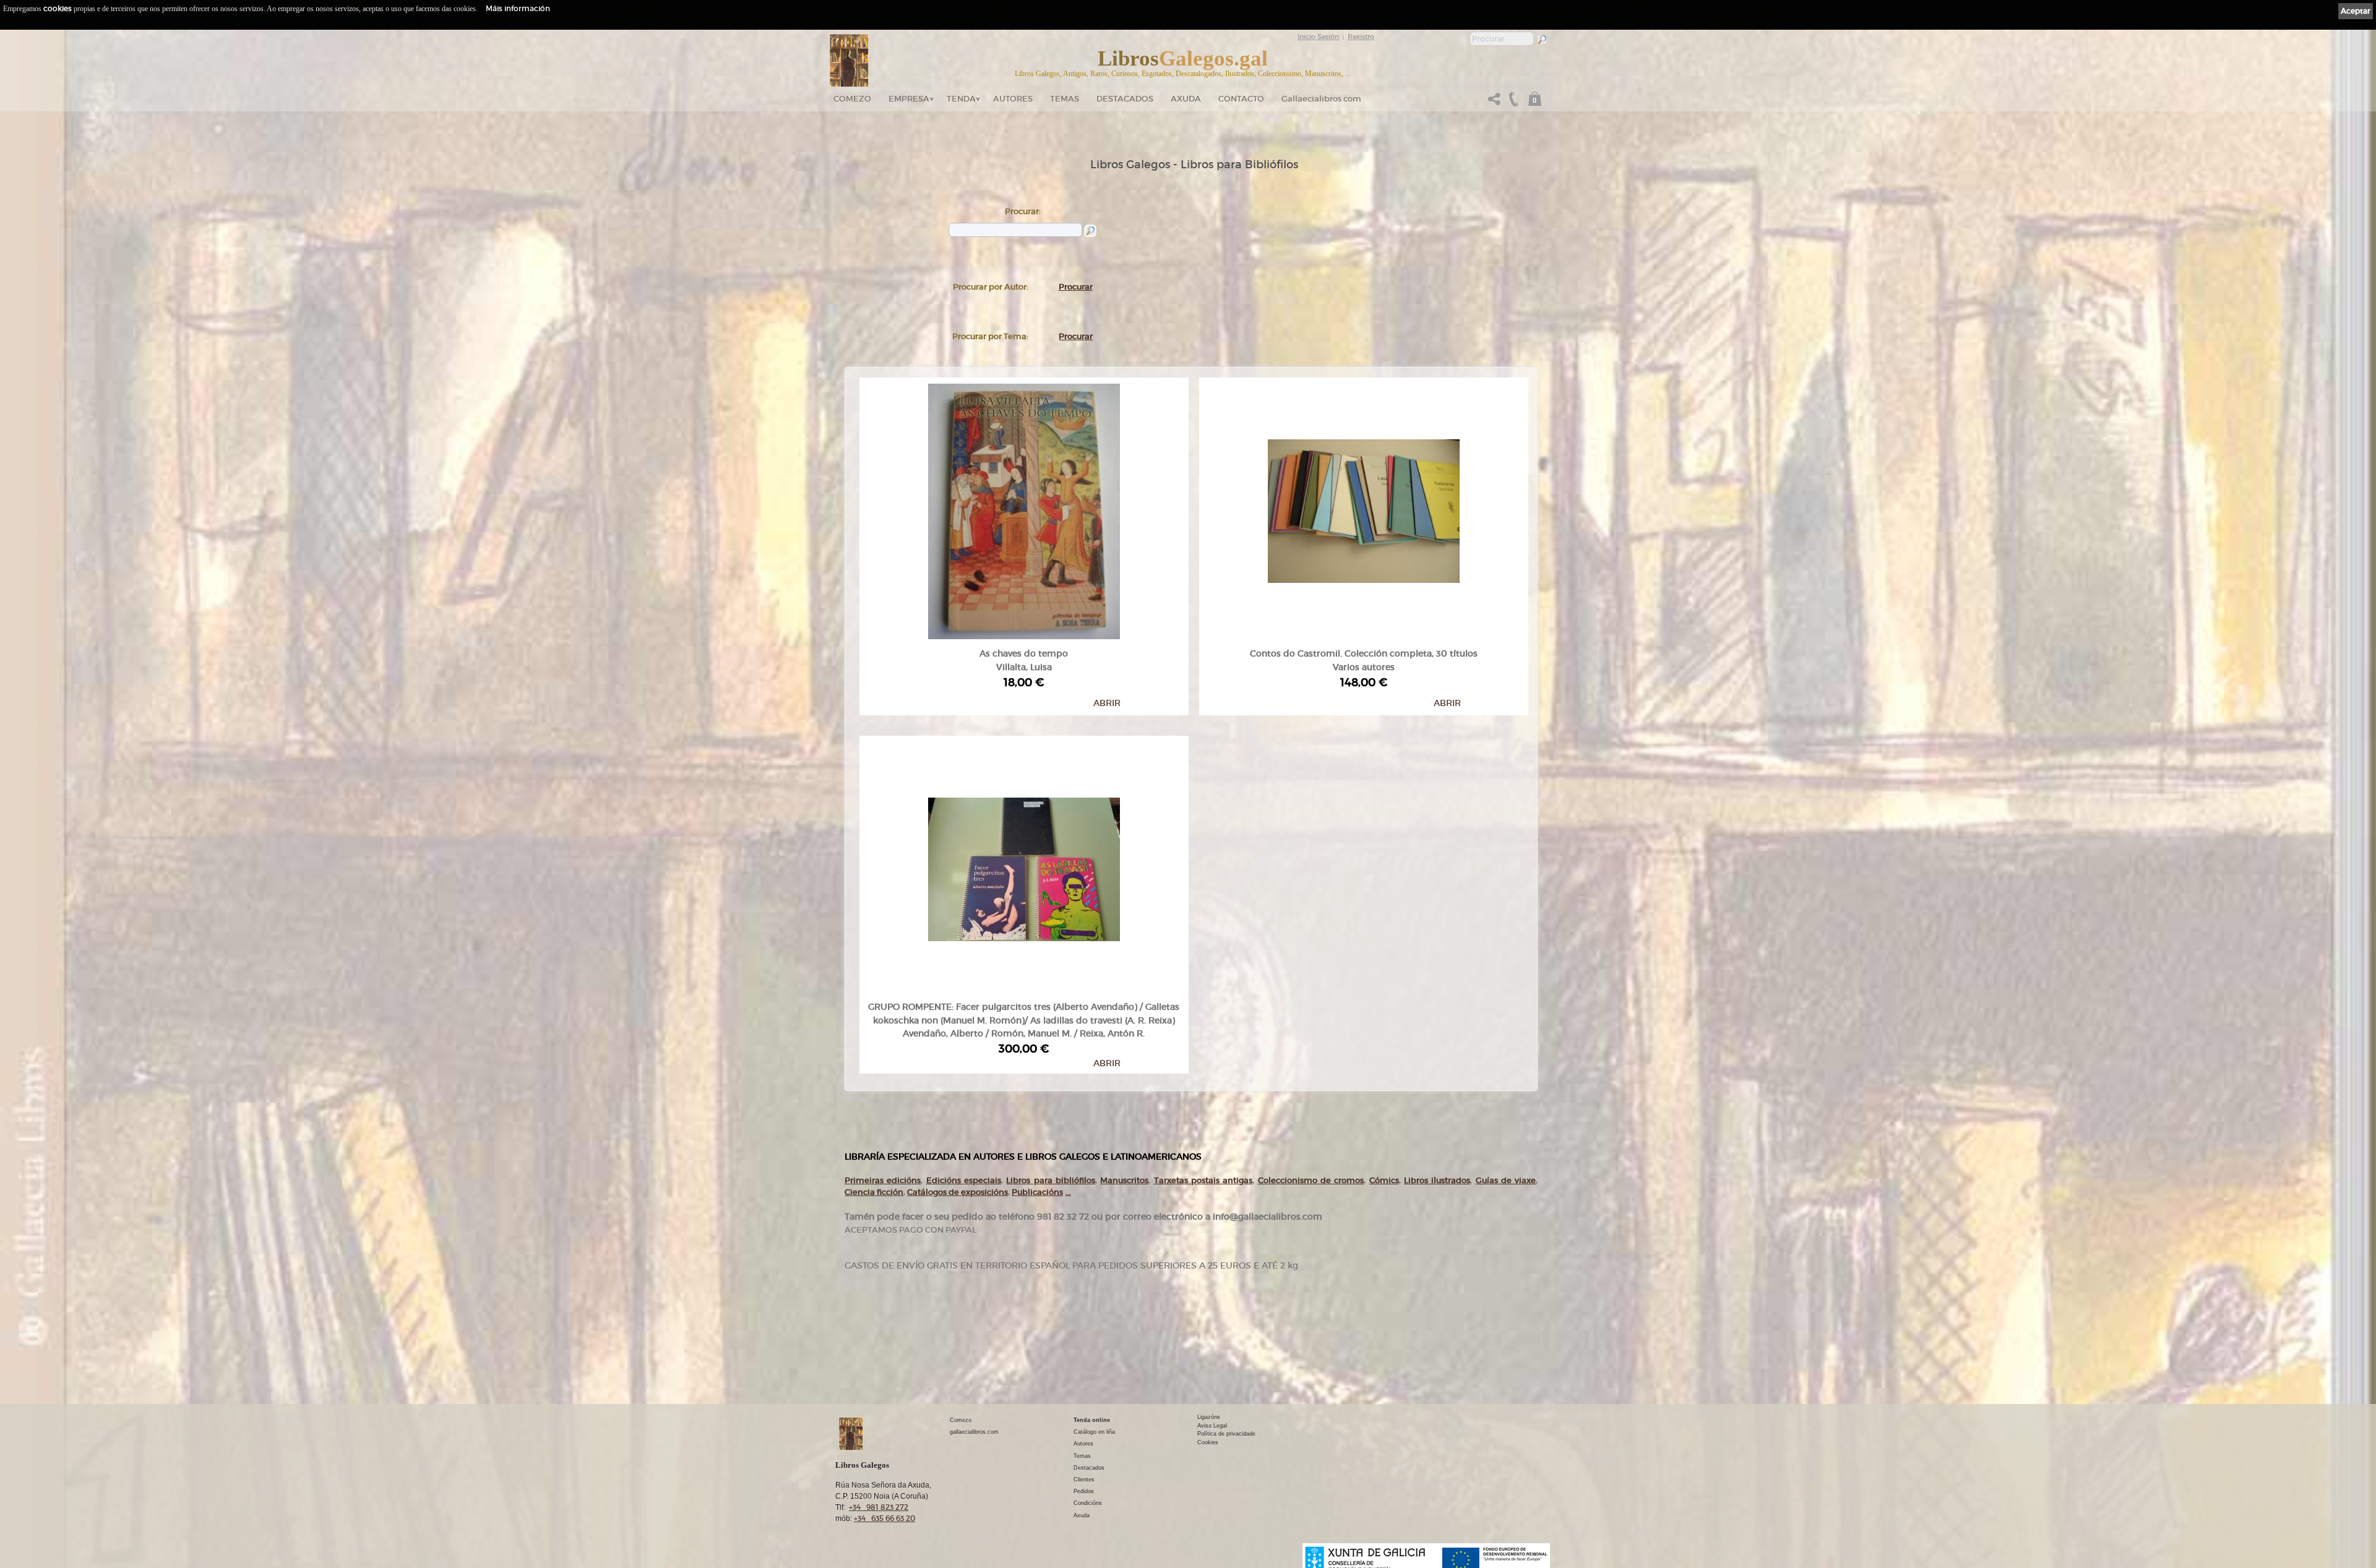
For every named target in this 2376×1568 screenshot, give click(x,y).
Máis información (518, 8)
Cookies (1208, 1442)
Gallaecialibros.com (1321, 99)
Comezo (852, 99)
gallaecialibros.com (974, 1432)
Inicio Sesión (1318, 37)
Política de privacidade (1226, 1434)
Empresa (909, 99)
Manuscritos (1124, 1180)
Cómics (1384, 1180)
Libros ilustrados (1437, 1180)
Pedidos (1084, 1491)
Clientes (1084, 1480)
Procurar (1076, 287)
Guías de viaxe (1506, 1180)
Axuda (1186, 99)
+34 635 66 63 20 (885, 1518)
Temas (1065, 99)
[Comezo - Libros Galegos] (849, 61)
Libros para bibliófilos (1051, 1180)
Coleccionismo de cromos (1311, 1180)
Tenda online (1092, 1420)
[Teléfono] (1512, 102)
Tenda (961, 99)
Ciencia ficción (874, 1192)
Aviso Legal (1212, 1426)
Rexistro (1361, 37)
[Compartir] (1494, 102)
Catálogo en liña (1094, 1432)
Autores (1013, 99)
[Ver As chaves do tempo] (1024, 508)
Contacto (1241, 99)
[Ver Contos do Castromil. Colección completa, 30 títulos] (1364, 508)
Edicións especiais (964, 1180)
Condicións (1088, 1503)
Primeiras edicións (883, 1180)
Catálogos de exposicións (958, 1192)
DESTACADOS (1125, 99)
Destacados (1089, 1468)
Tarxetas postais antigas (1203, 1180)
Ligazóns (1209, 1417)
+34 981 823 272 (879, 1507)
